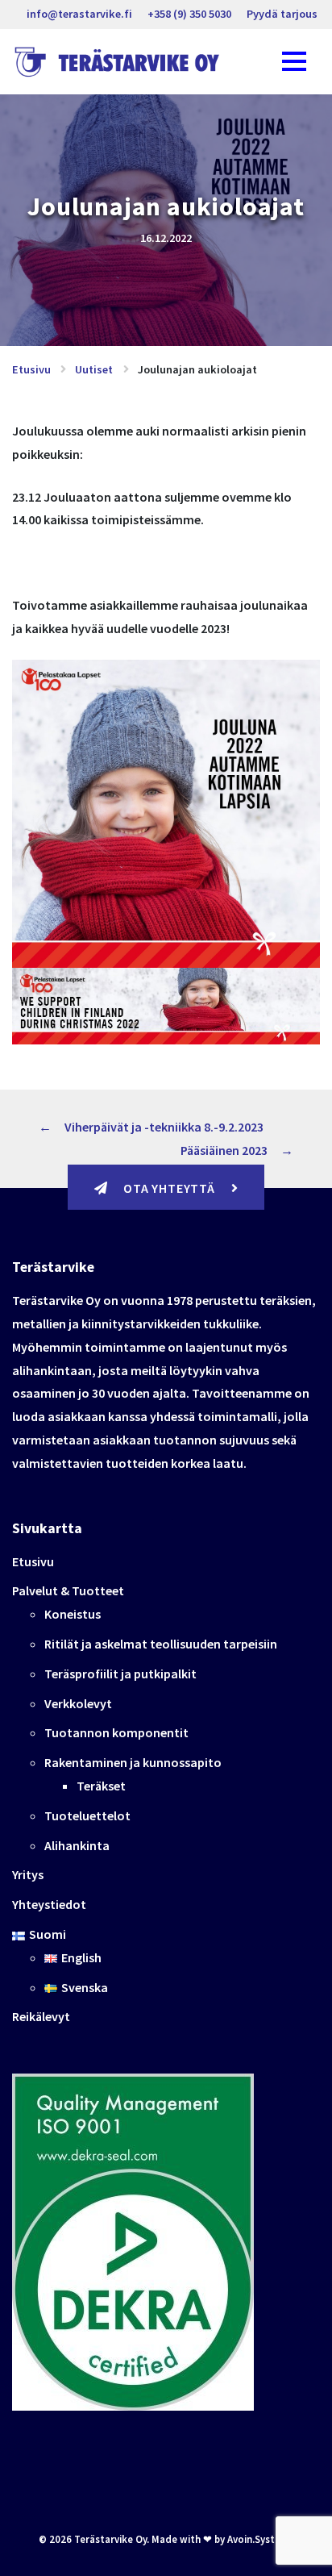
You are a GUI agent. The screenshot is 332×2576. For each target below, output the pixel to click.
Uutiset (94, 369)
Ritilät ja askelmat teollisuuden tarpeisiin (161, 1644)
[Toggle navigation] (294, 62)
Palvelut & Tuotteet (68, 1590)
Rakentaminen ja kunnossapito (133, 1762)
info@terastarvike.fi (79, 14)
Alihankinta (77, 1845)
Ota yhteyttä (169, 1188)
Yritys (28, 1874)
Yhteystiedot (49, 1904)
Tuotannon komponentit (116, 1732)
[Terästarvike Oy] (120, 62)
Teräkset (101, 1786)
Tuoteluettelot (87, 1815)
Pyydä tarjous (282, 14)
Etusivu (31, 369)
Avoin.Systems (261, 2539)
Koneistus (73, 1614)
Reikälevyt (41, 2016)
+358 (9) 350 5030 (189, 14)
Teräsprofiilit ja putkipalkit (120, 1674)
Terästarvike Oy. (112, 2539)
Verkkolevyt (78, 1703)
